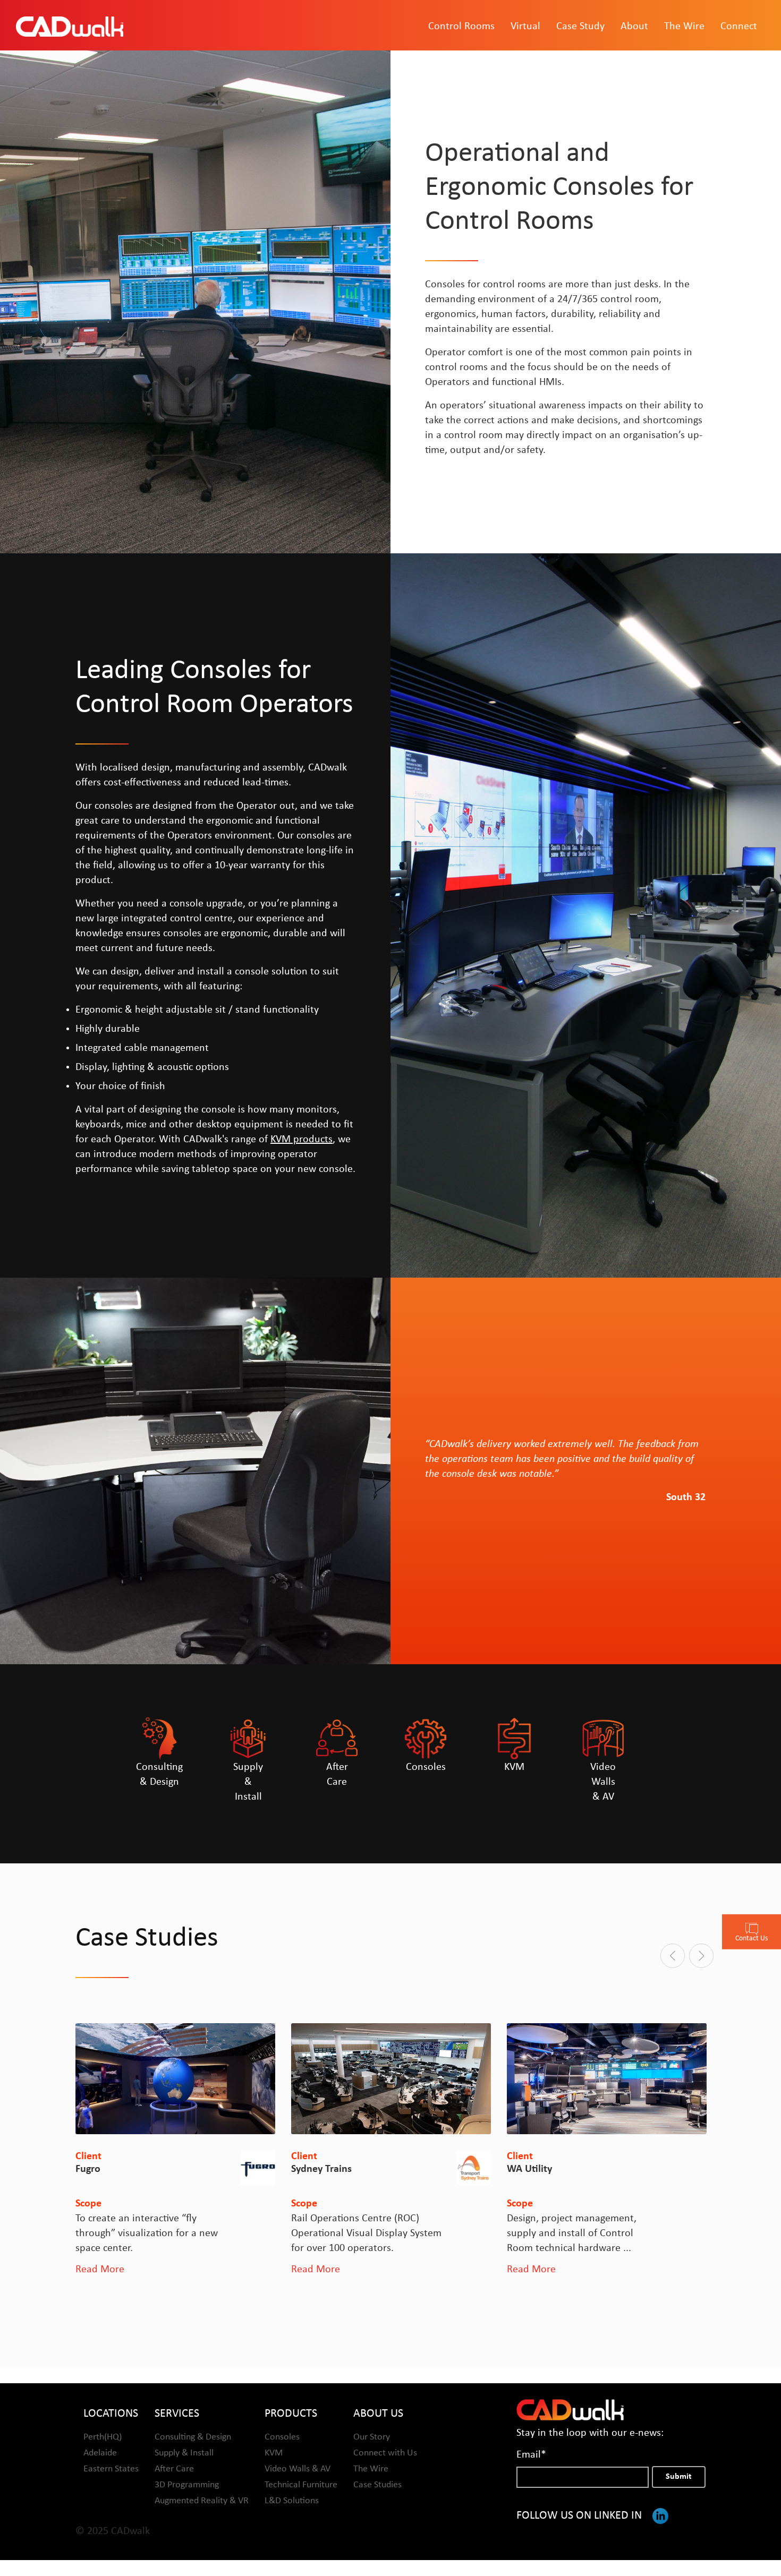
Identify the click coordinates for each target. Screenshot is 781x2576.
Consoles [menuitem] (282, 2437)
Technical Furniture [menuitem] (301, 2485)
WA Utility (314, 2169)
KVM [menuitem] (274, 2453)
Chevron (525, 2169)
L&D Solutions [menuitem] (292, 2501)
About (634, 27)
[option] (175, 2150)
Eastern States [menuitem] (111, 2469)
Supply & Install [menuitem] (184, 2453)
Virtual (525, 27)
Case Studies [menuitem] (377, 2485)
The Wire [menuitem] (371, 2469)
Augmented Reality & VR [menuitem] (202, 2501)
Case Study (580, 27)
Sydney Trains (106, 2169)
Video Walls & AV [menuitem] (298, 2469)
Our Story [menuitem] (372, 2437)
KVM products (302, 1140)
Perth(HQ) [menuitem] (103, 2437)
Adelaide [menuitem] (100, 2453)
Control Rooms (461, 27)
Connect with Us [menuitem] (385, 2453)
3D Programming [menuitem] (187, 2485)
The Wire (684, 27)
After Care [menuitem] (174, 2469)
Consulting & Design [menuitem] (193, 2437)
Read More (100, 2270)
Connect (739, 27)
